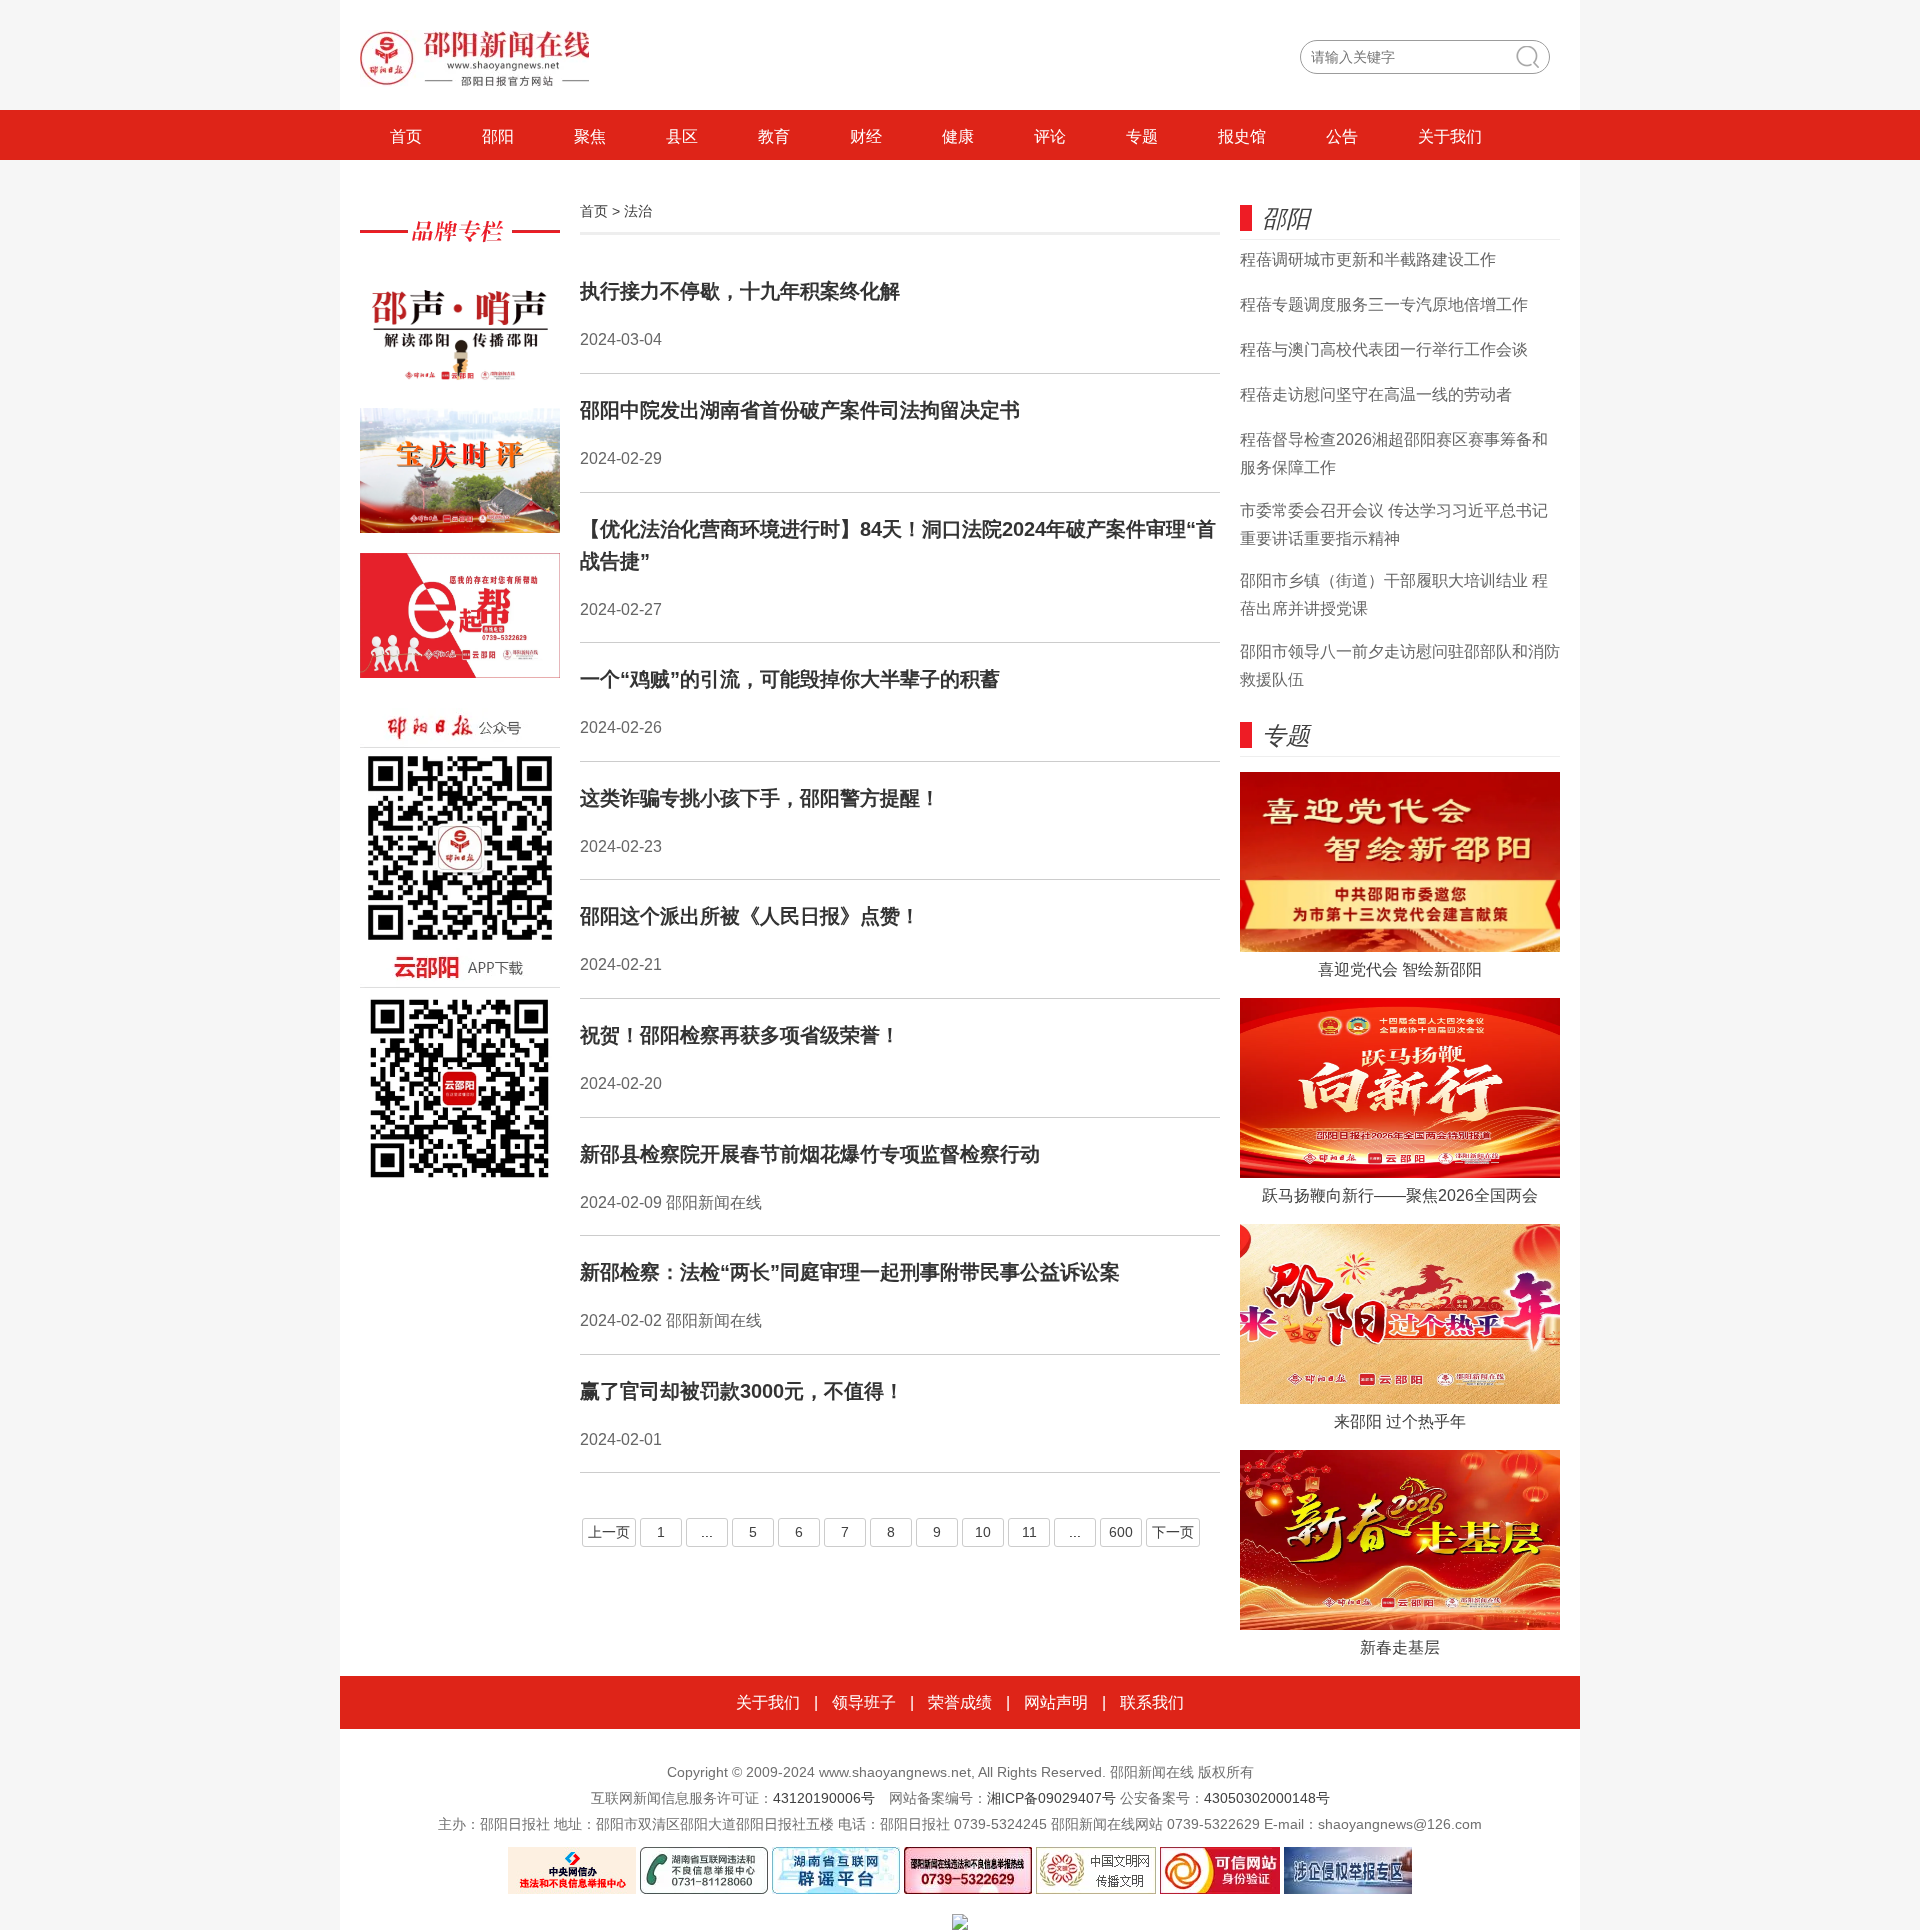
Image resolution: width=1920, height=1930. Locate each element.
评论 (1050, 136)
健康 (958, 136)
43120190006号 (824, 1798)
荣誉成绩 (960, 1702)
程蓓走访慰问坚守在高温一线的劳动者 (1376, 394)
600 (1121, 1532)
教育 (774, 136)
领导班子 (864, 1702)
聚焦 (590, 136)
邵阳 (498, 136)
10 (983, 1532)
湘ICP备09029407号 (1051, 1798)
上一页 (609, 1532)
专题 (1142, 136)
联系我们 (1152, 1702)
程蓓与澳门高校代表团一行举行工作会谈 (1384, 349)
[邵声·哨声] (460, 335)
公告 (1342, 136)
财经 (866, 136)
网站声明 (1056, 1702)
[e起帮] (460, 625)
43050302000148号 (1267, 1798)
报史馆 (1242, 136)
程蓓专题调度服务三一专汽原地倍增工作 (1384, 304)
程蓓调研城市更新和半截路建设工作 (1368, 259)
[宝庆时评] (460, 480)
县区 (682, 136)
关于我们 (1450, 136)
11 (1029, 1532)
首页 (406, 136)
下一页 (1173, 1532)
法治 (638, 211)
